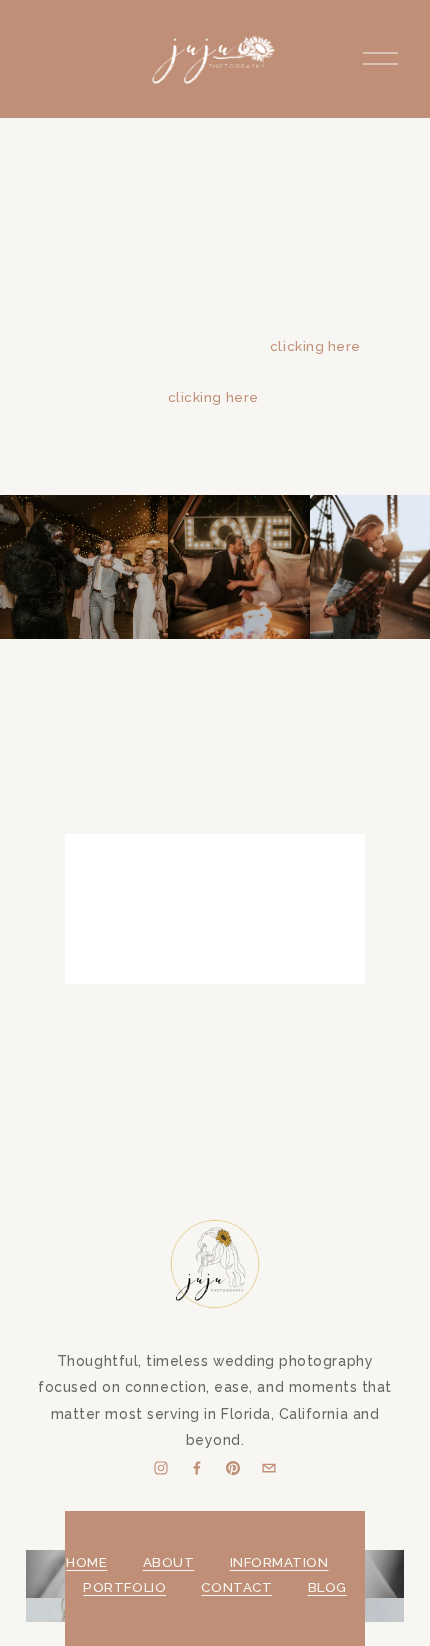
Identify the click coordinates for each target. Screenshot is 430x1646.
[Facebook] (197, 1468)
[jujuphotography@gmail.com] (269, 1468)
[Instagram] (161, 1468)
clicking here (315, 346)
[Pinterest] (233, 1468)
